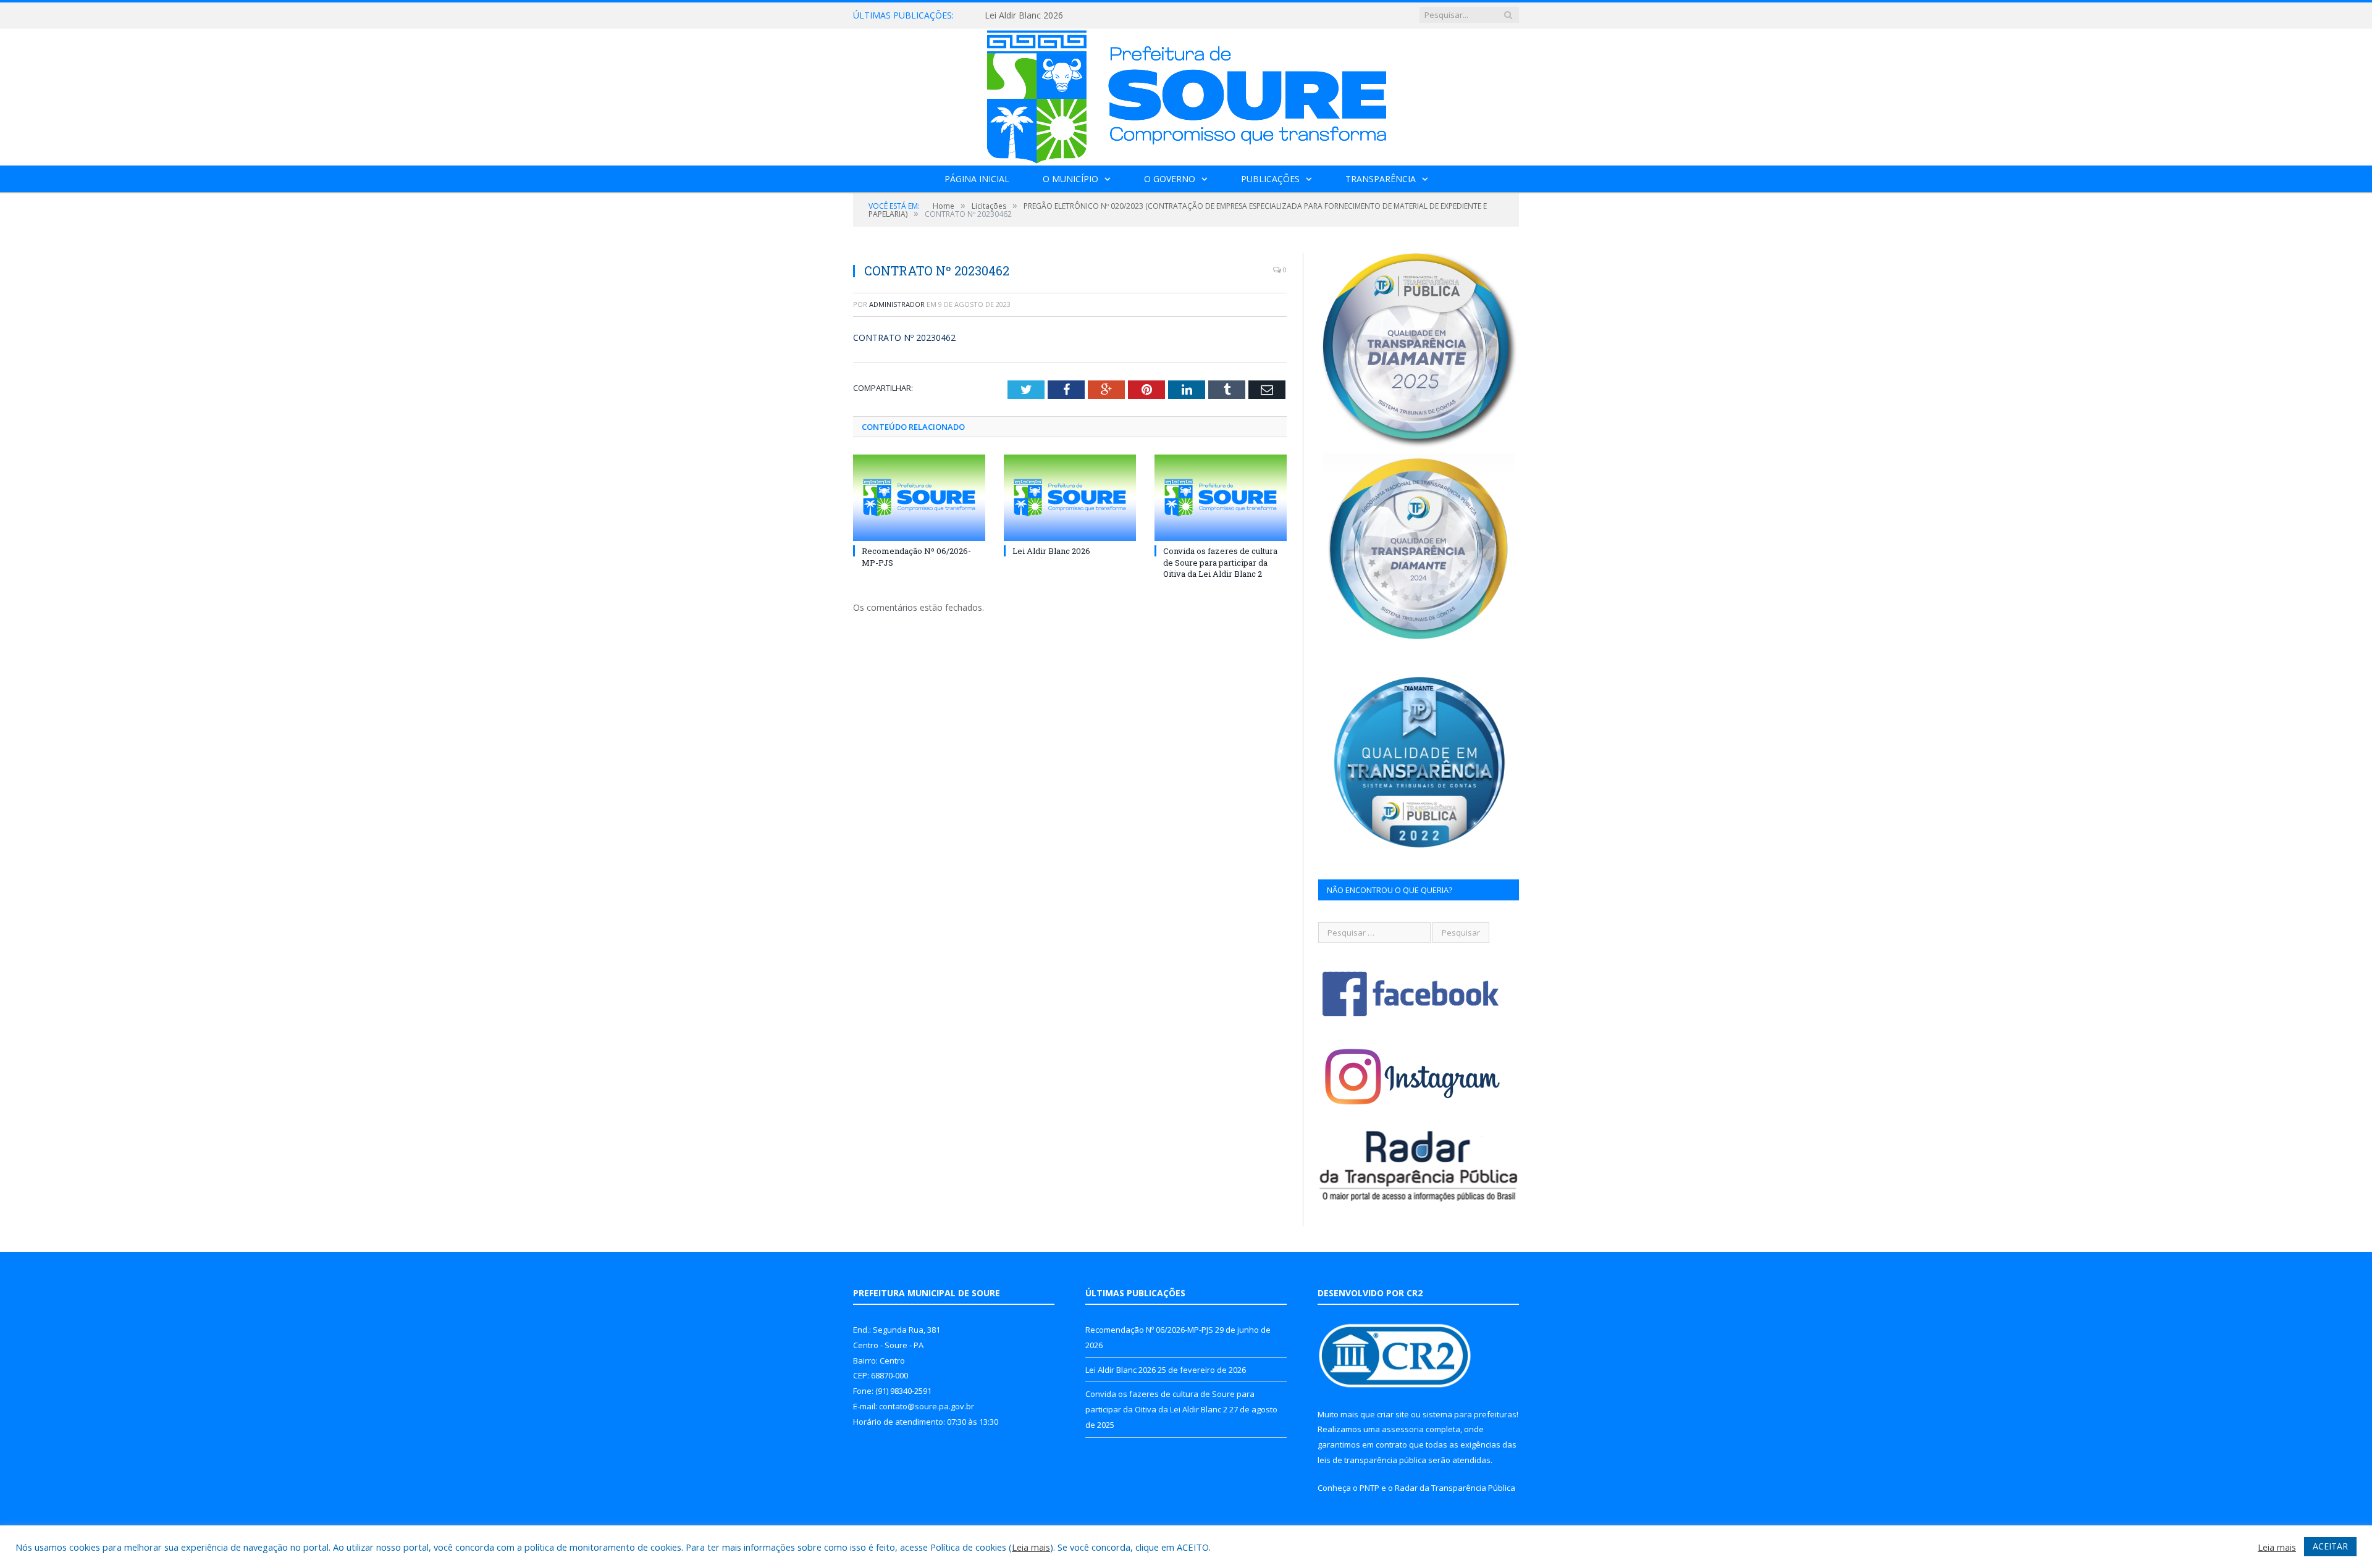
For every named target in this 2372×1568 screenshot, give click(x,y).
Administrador (897, 304)
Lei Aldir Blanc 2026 (1024, 15)
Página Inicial (977, 179)
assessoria (1403, 1429)
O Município (1070, 179)
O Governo (1170, 179)
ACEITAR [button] (2330, 1546)
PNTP (1369, 1488)
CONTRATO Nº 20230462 (904, 337)
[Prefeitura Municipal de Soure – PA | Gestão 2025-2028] (1186, 94)
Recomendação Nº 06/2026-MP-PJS (1149, 1330)
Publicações (1270, 179)
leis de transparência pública (1372, 1460)
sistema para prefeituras (1470, 1414)
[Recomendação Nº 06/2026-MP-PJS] (919, 498)
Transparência (1381, 179)
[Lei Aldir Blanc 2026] (1070, 498)
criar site (1393, 1414)
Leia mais (1031, 1547)
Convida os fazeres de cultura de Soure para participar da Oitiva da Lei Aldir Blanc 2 (1220, 562)
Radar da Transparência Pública (1455, 1488)
